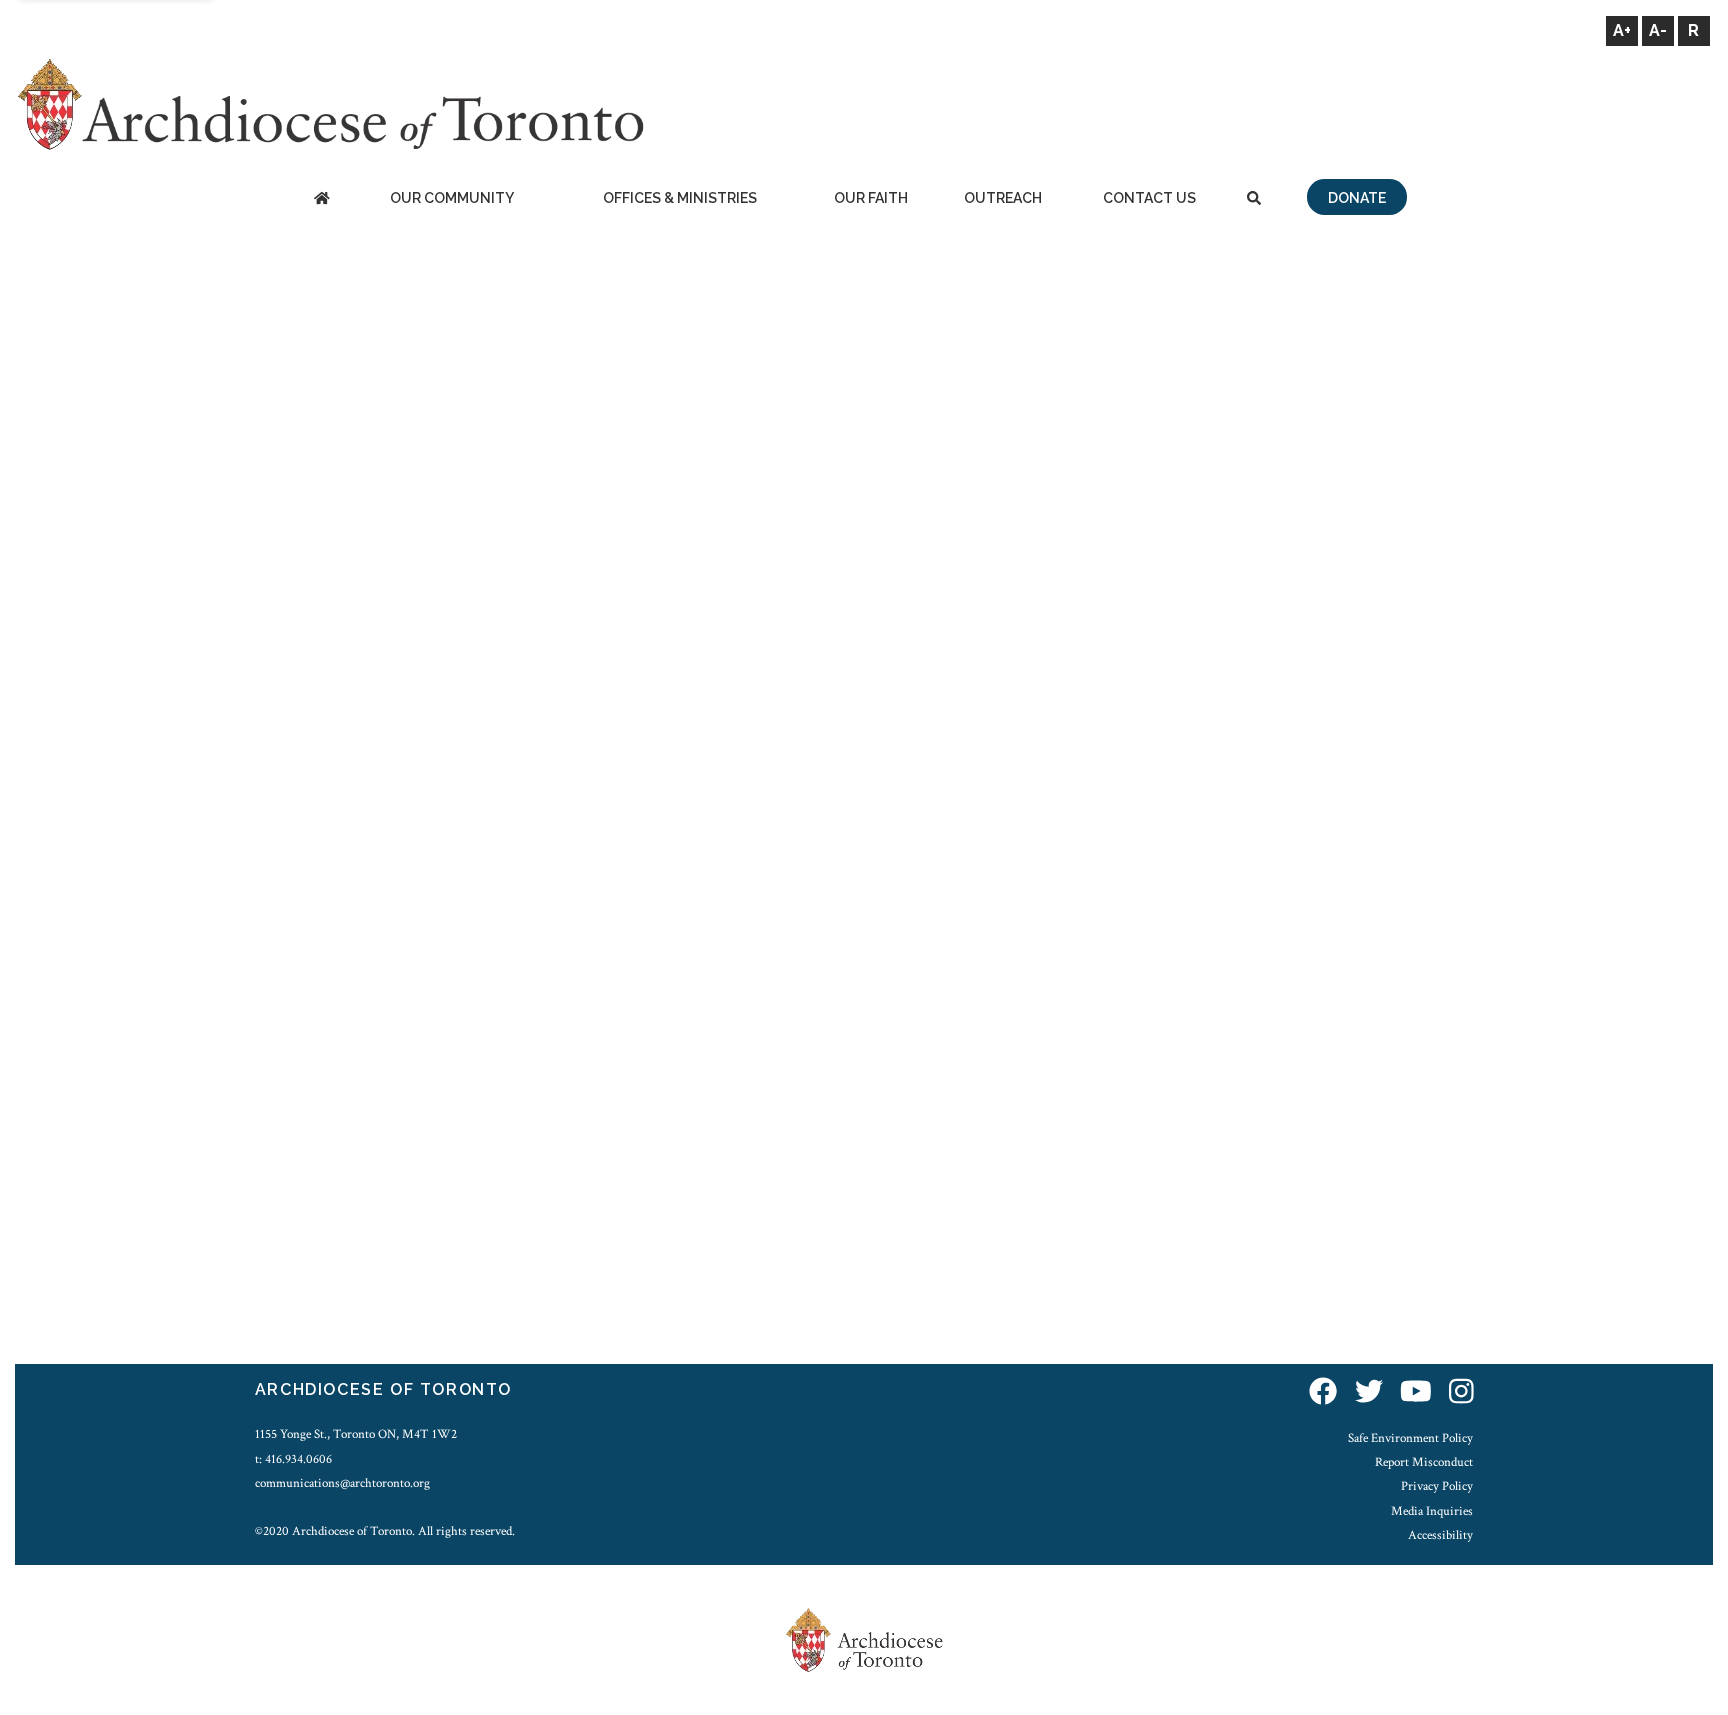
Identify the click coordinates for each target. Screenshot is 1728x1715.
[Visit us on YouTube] (1416, 1392)
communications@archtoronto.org (342, 1483)
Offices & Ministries (680, 198)
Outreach (1003, 198)
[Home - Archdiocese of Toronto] (321, 199)
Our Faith (871, 198)
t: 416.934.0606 (293, 1459)
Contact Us (1149, 198)
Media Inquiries (1432, 1511)
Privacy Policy (1437, 1486)
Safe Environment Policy (1410, 1438)
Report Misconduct (1424, 1462)
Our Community (452, 198)
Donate (1357, 198)
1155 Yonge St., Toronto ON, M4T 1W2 (356, 1434)
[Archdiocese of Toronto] (329, 103)
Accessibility (1440, 1535)
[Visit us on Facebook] (1323, 1392)
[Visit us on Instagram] (1461, 1392)
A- (1658, 30)
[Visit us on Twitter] (1369, 1392)
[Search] (1254, 199)
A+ (1622, 30)
